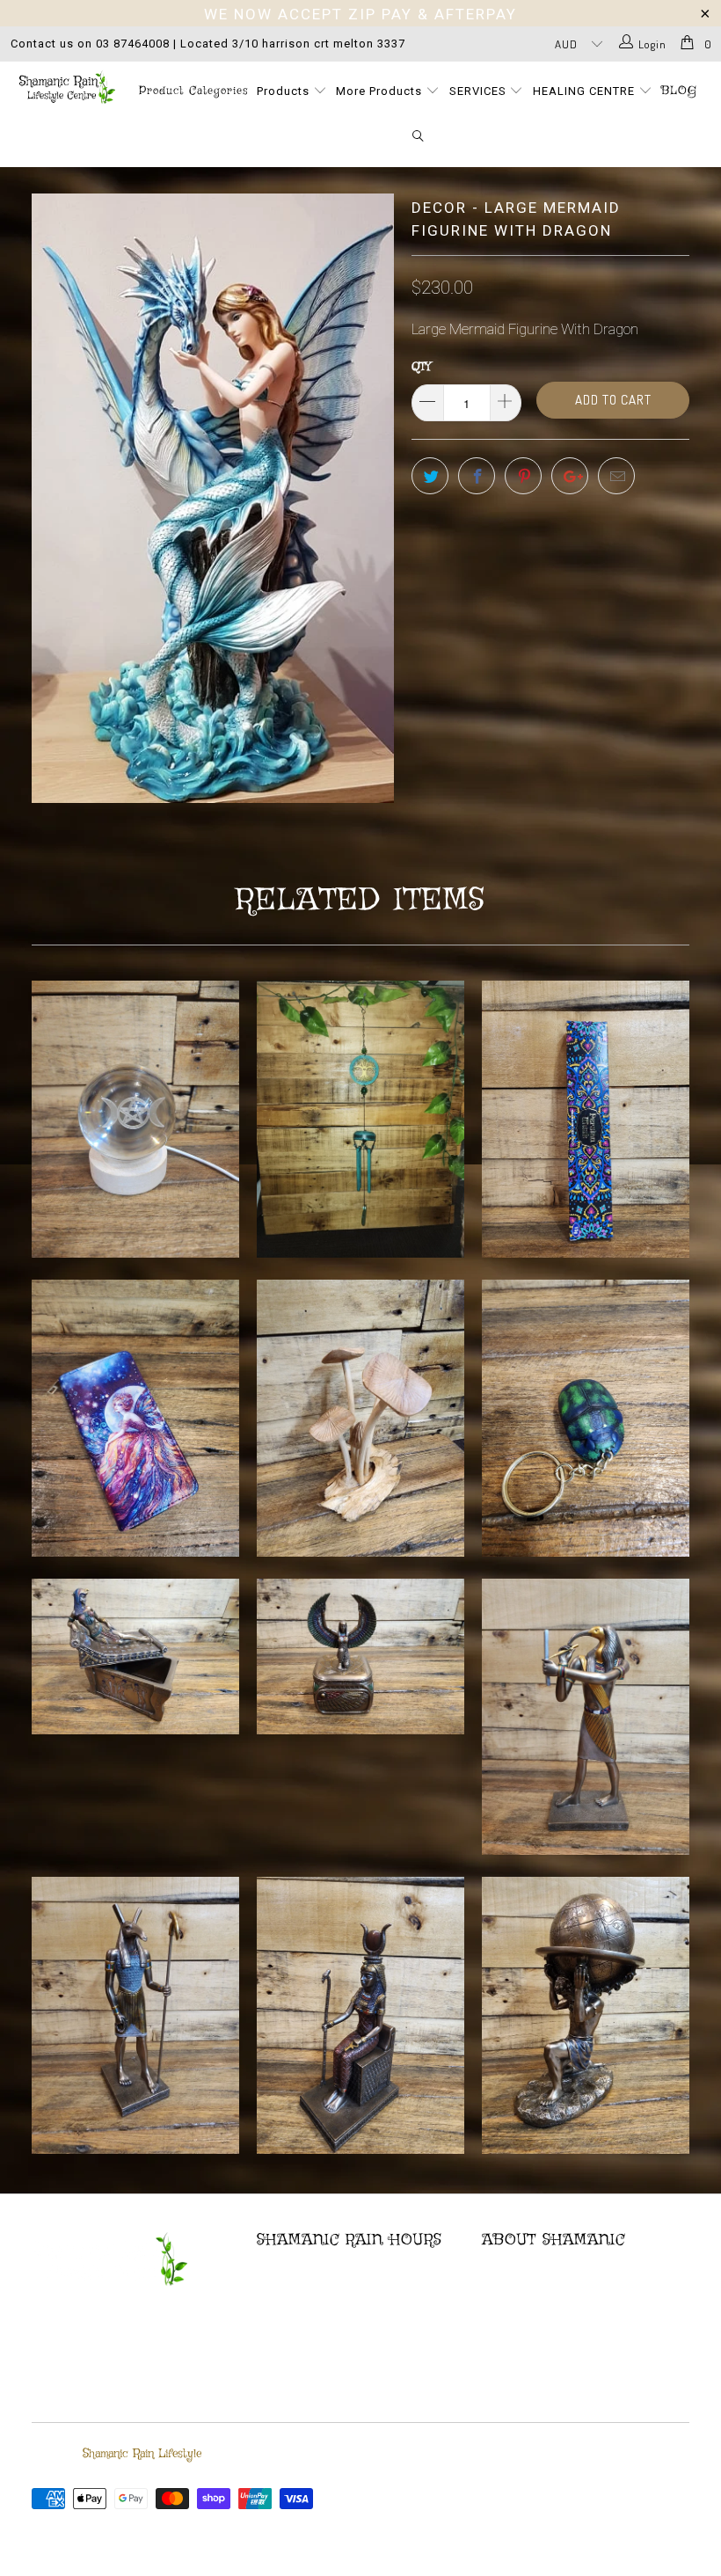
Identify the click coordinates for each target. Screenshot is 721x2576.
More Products (381, 91)
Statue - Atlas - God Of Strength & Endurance (586, 2015)
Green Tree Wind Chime (360, 1119)
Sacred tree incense (586, 1119)
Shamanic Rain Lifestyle (142, 2454)
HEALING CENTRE (586, 91)
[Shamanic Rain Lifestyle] (66, 87)
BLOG (679, 91)
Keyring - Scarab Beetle (586, 1418)
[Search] (419, 137)
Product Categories (193, 91)
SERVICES (480, 91)
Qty (421, 367)
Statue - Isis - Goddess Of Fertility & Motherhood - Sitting (360, 2015)
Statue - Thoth (586, 1717)
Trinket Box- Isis (360, 1657)
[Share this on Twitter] (430, 476)
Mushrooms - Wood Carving (360, 1418)
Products (285, 91)
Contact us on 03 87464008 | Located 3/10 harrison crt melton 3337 (208, 44)
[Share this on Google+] (570, 476)
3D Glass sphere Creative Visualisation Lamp (135, 1119)
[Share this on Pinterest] (523, 476)
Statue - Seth (135, 2015)
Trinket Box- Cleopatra (135, 1657)
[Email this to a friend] (616, 476)
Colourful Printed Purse (135, 1418)
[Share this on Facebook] (477, 476)
